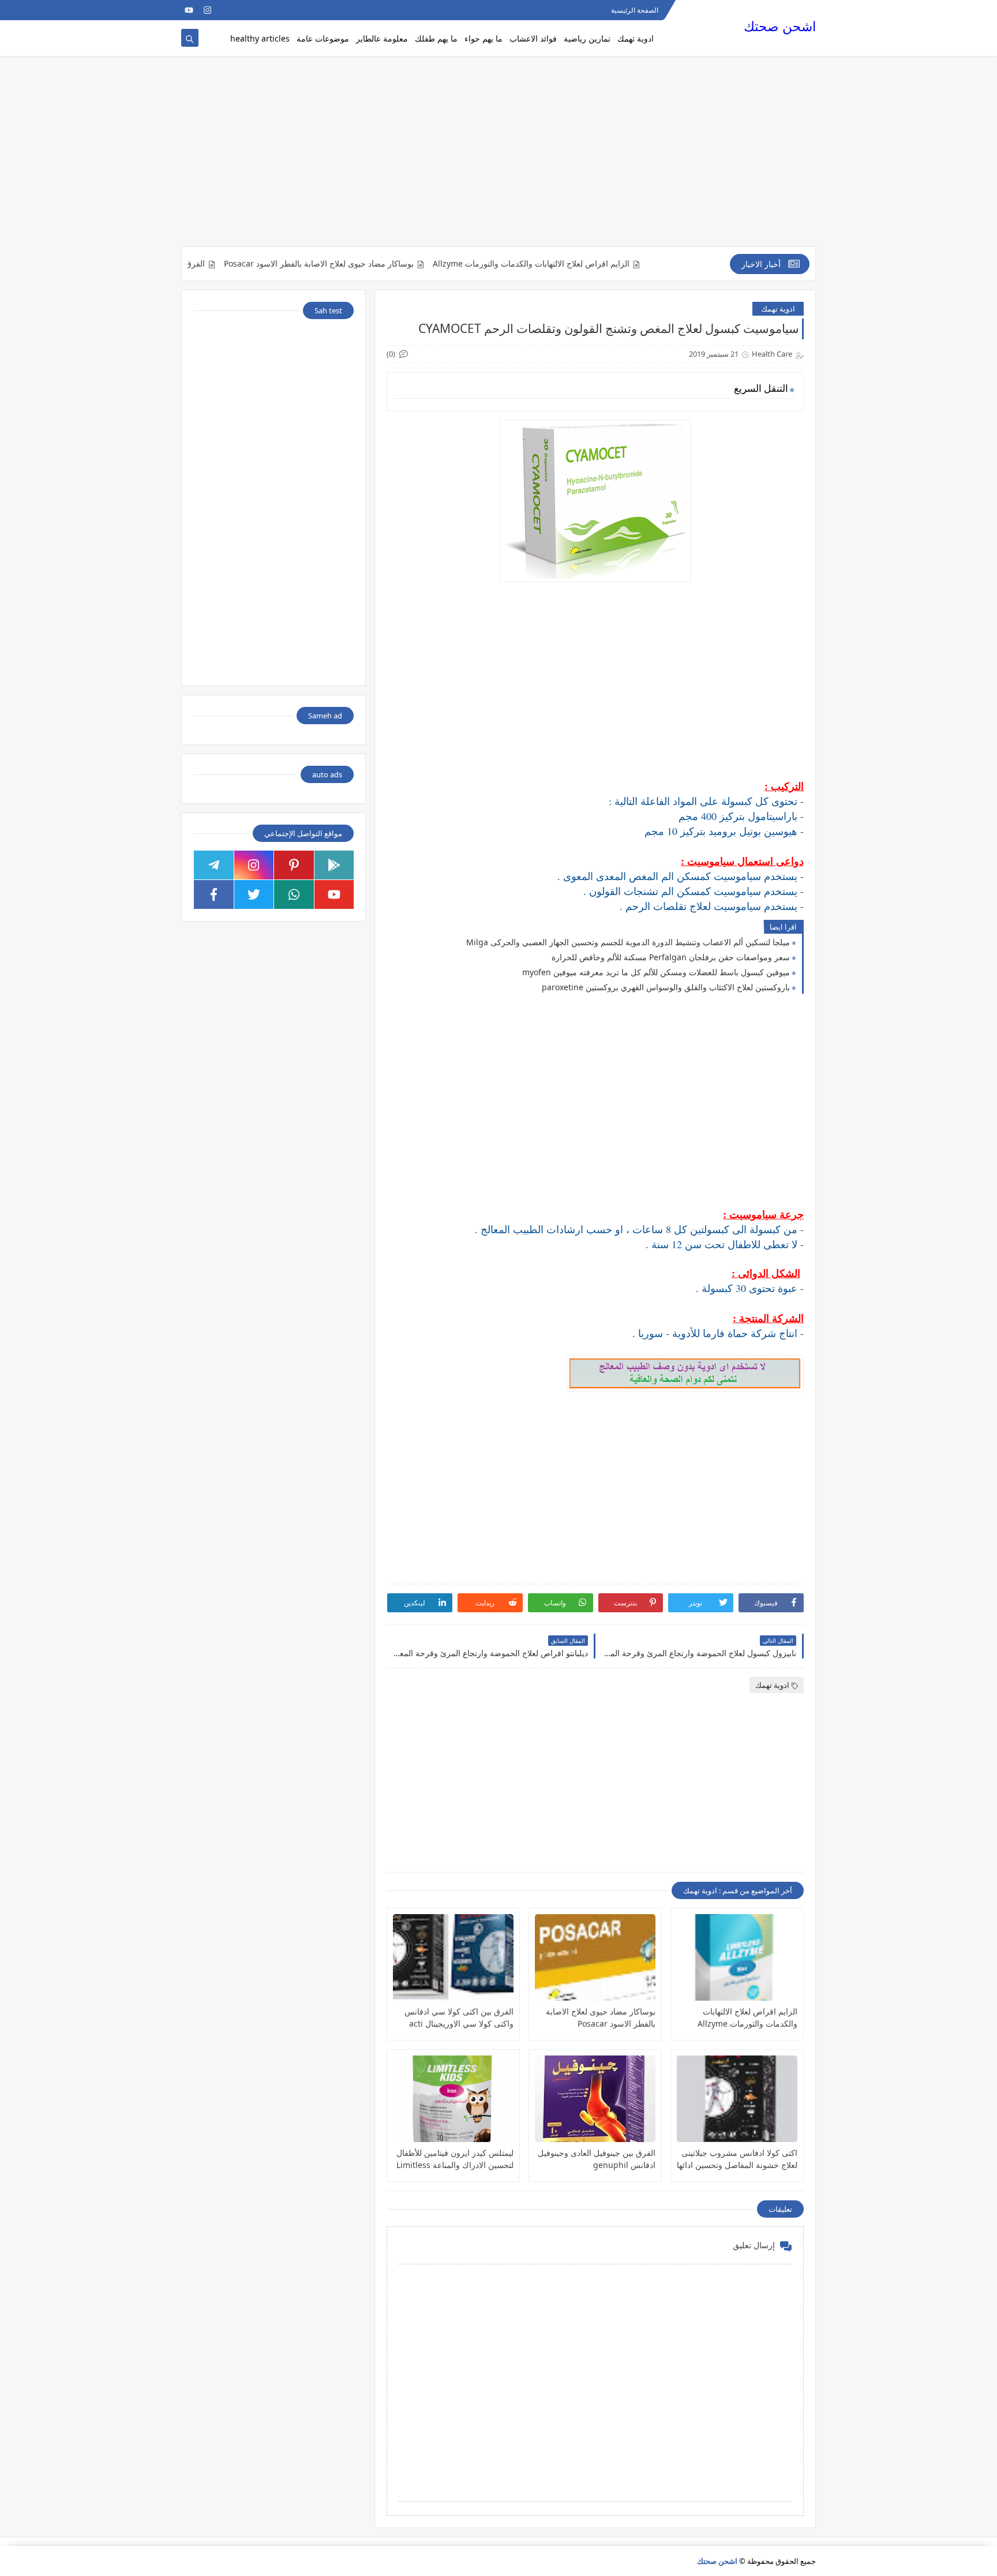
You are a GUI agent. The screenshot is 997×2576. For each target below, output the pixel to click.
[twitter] (254, 894)
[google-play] (334, 865)
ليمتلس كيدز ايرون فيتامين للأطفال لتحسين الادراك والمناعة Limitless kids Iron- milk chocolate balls (455, 2159)
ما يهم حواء (483, 38)
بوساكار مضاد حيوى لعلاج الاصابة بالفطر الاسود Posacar (366, 264)
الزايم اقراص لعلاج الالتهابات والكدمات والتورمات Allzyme (578, 264)
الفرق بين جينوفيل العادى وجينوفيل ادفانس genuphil (597, 2159)
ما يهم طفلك (436, 38)
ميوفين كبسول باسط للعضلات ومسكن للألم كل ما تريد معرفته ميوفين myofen (656, 972)
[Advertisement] (498, 157)
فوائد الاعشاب (533, 38)
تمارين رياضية (587, 38)
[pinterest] (294, 865)
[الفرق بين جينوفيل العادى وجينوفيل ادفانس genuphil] (595, 2099)
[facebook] (214, 894)
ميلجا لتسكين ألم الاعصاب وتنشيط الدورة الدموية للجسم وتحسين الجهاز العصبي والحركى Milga (628, 942)
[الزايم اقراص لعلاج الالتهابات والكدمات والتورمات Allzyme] (737, 1957)
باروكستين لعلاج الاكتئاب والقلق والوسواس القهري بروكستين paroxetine (666, 987)
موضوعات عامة (323, 38)
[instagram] (207, 10)
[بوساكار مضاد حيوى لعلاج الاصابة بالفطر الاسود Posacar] (595, 1957)
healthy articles (260, 38)
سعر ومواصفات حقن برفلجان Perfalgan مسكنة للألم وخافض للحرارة (671, 957)
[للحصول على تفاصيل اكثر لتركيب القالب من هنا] (226, 10)
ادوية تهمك (636, 38)
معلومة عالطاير (382, 38)
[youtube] (189, 10)
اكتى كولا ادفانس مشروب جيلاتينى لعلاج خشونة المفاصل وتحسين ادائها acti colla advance (737, 2159)
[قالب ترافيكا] (263, 10)
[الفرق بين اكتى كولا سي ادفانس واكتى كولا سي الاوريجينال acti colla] (453, 1957)
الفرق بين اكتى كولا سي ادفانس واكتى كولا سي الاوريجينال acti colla (459, 2018)
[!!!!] (244, 10)
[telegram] (214, 865)
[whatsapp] (294, 894)
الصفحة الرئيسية (635, 10)
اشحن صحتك (780, 26)
